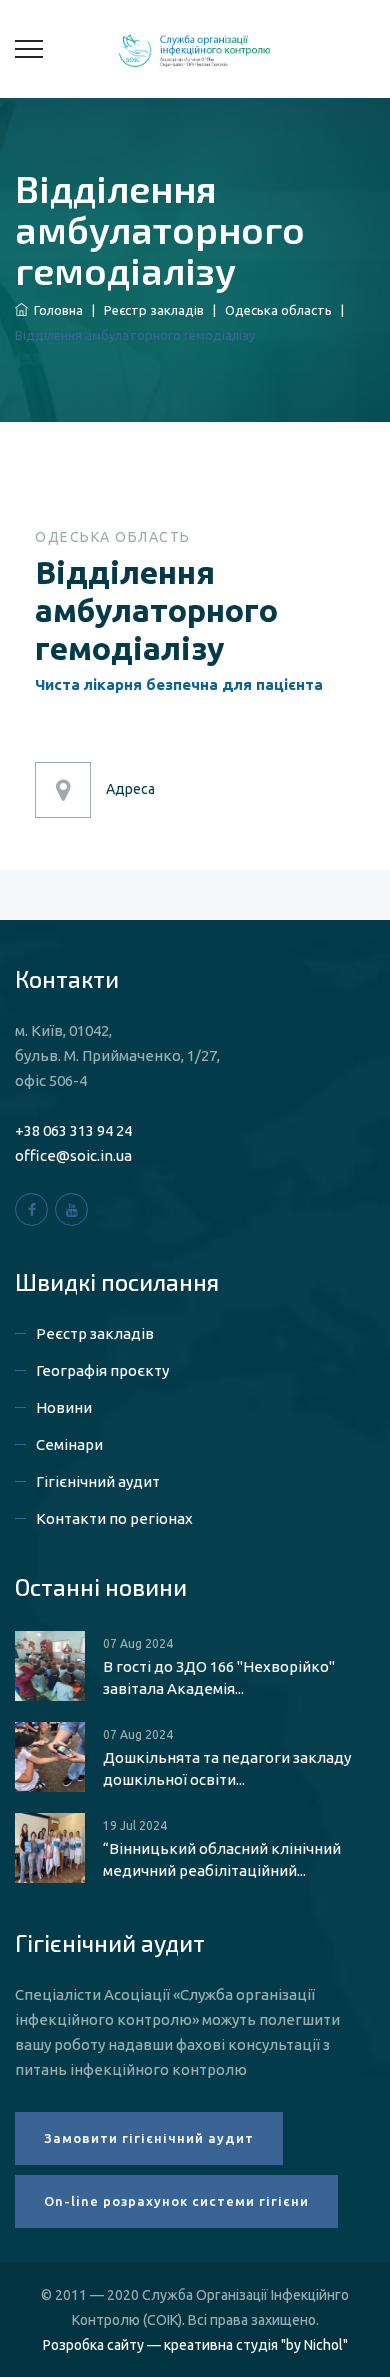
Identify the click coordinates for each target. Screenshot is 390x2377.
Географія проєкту (102, 1370)
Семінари (69, 1444)
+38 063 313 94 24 (73, 1130)
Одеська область (278, 310)
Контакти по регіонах (114, 1518)
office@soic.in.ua (73, 1155)
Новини (64, 1407)
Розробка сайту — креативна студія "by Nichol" (195, 2345)
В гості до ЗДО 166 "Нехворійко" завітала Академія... (219, 1677)
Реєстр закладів (154, 310)
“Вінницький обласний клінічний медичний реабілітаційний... (222, 1859)
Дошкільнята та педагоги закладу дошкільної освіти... (227, 1768)
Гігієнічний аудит (98, 1481)
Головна (55, 310)
